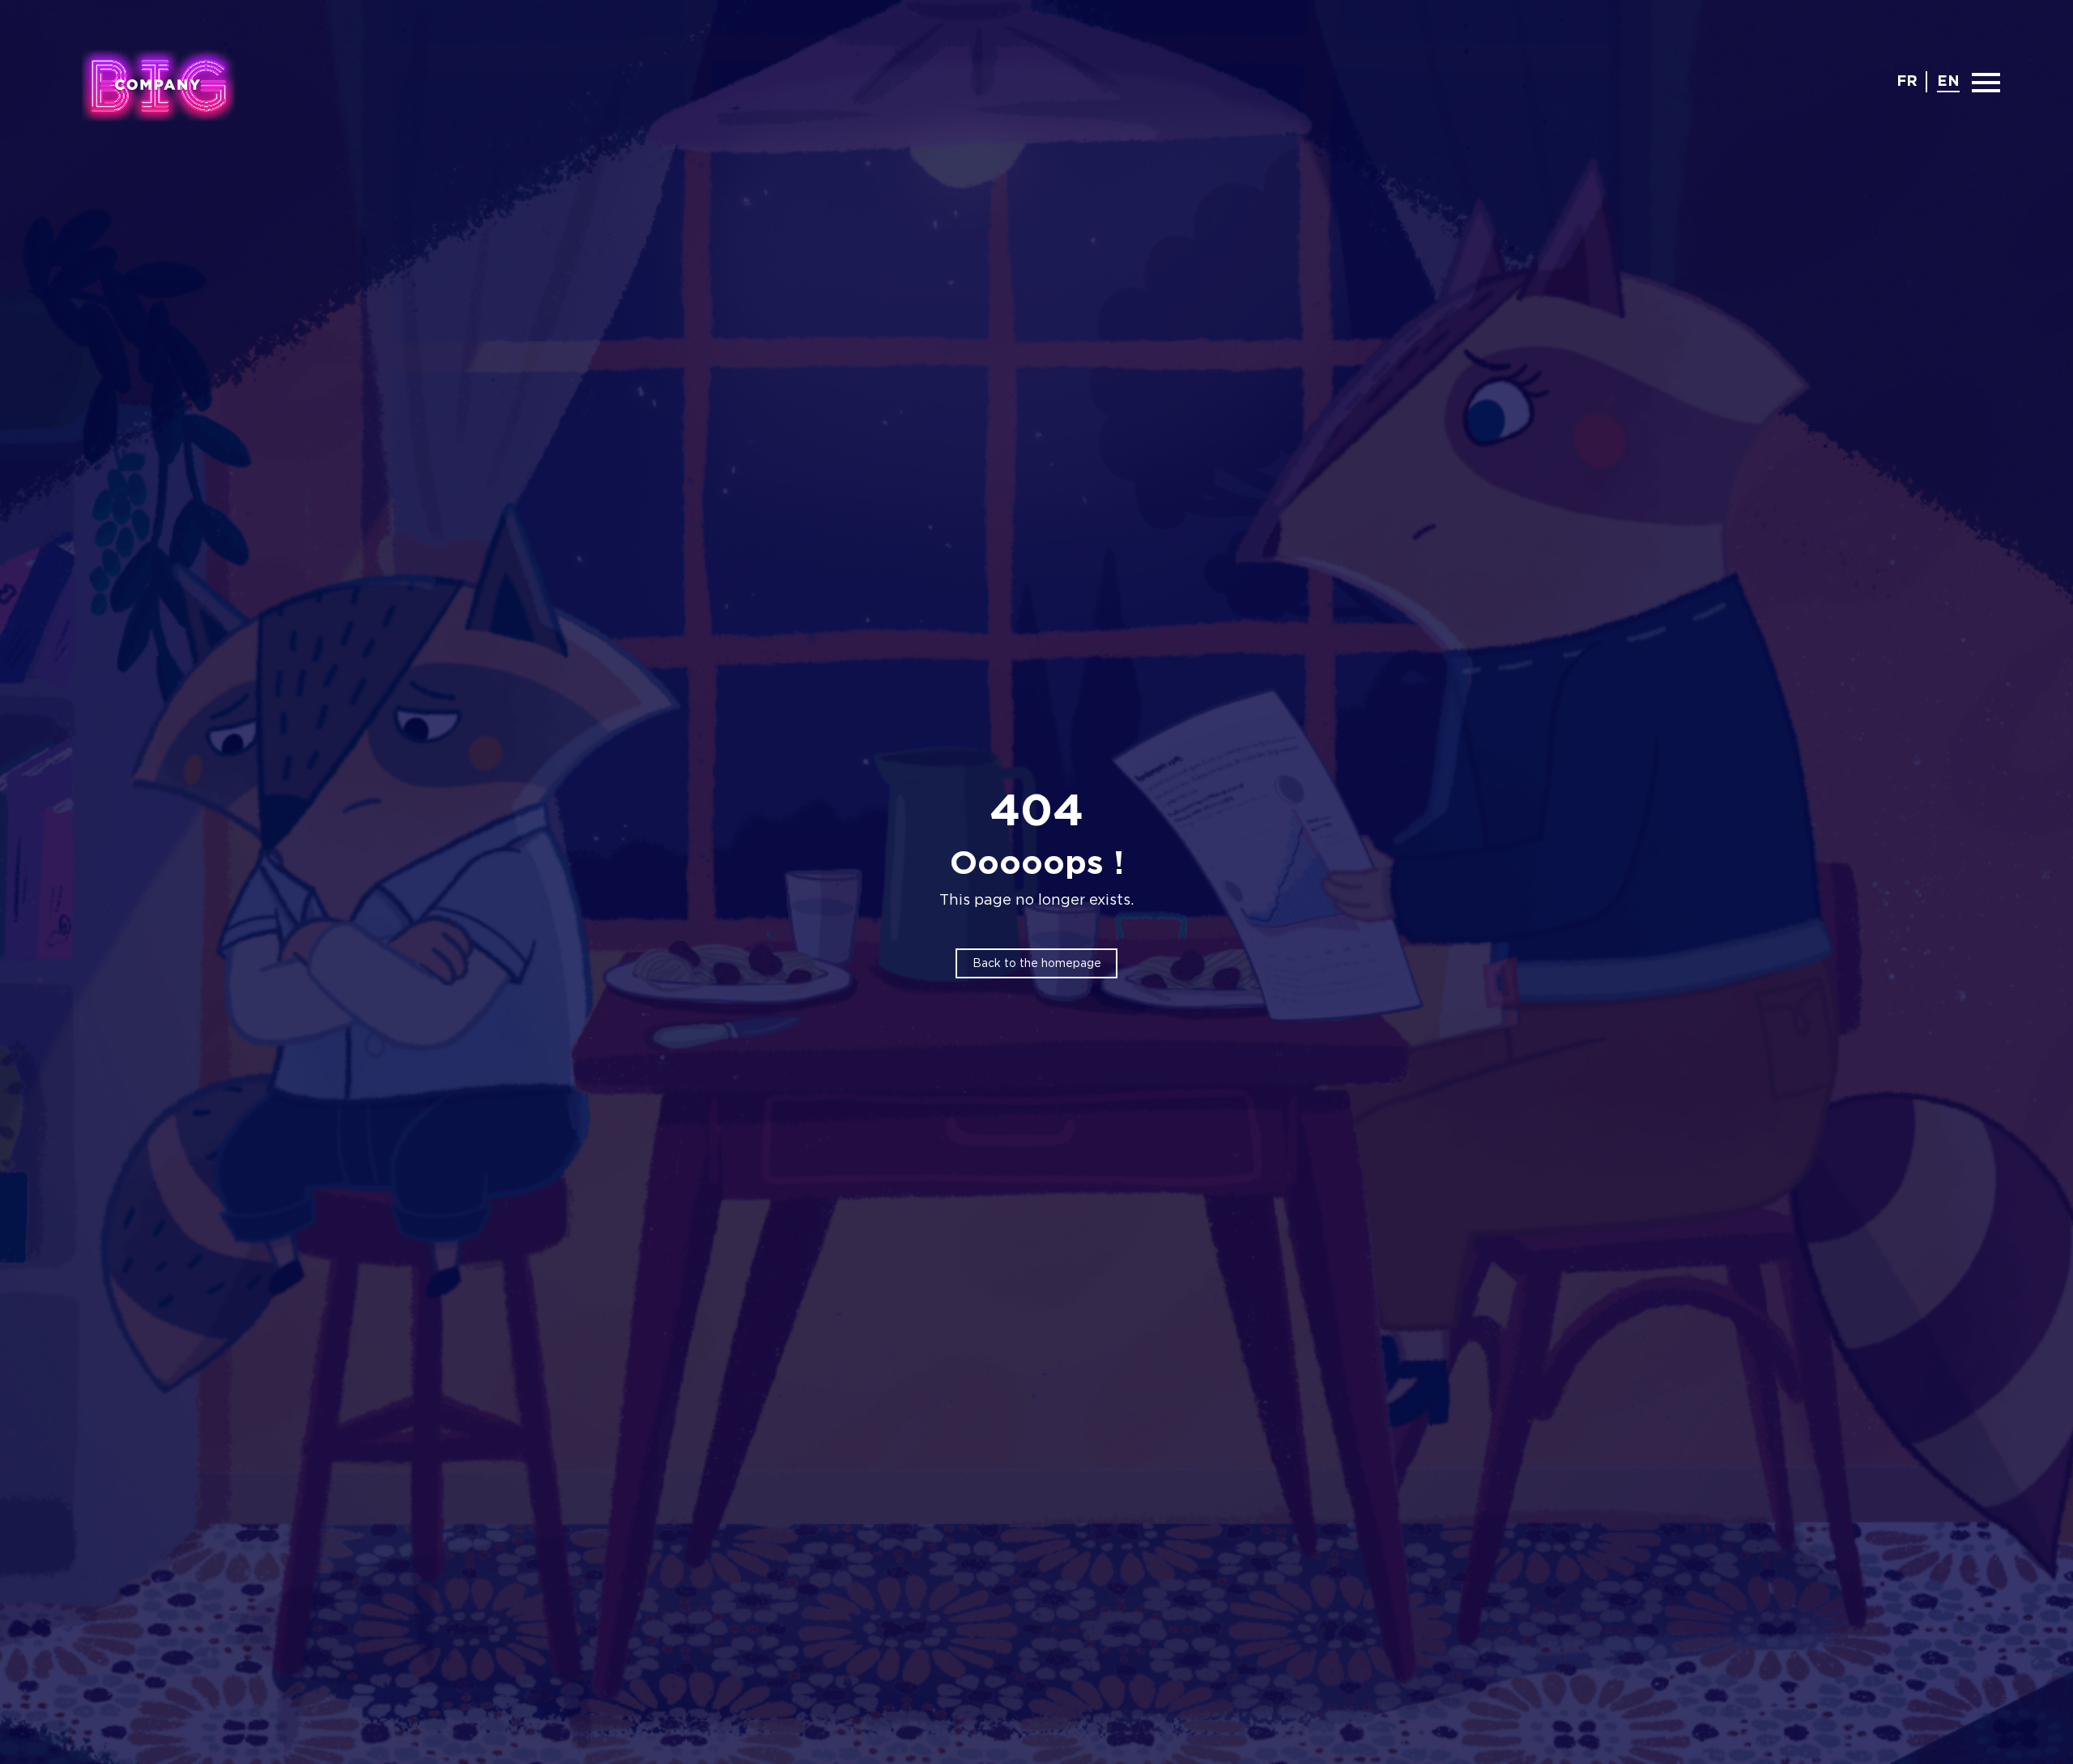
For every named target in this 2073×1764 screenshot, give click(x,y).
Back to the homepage (1037, 964)
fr (1907, 82)
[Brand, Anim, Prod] (158, 85)
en (1948, 82)
